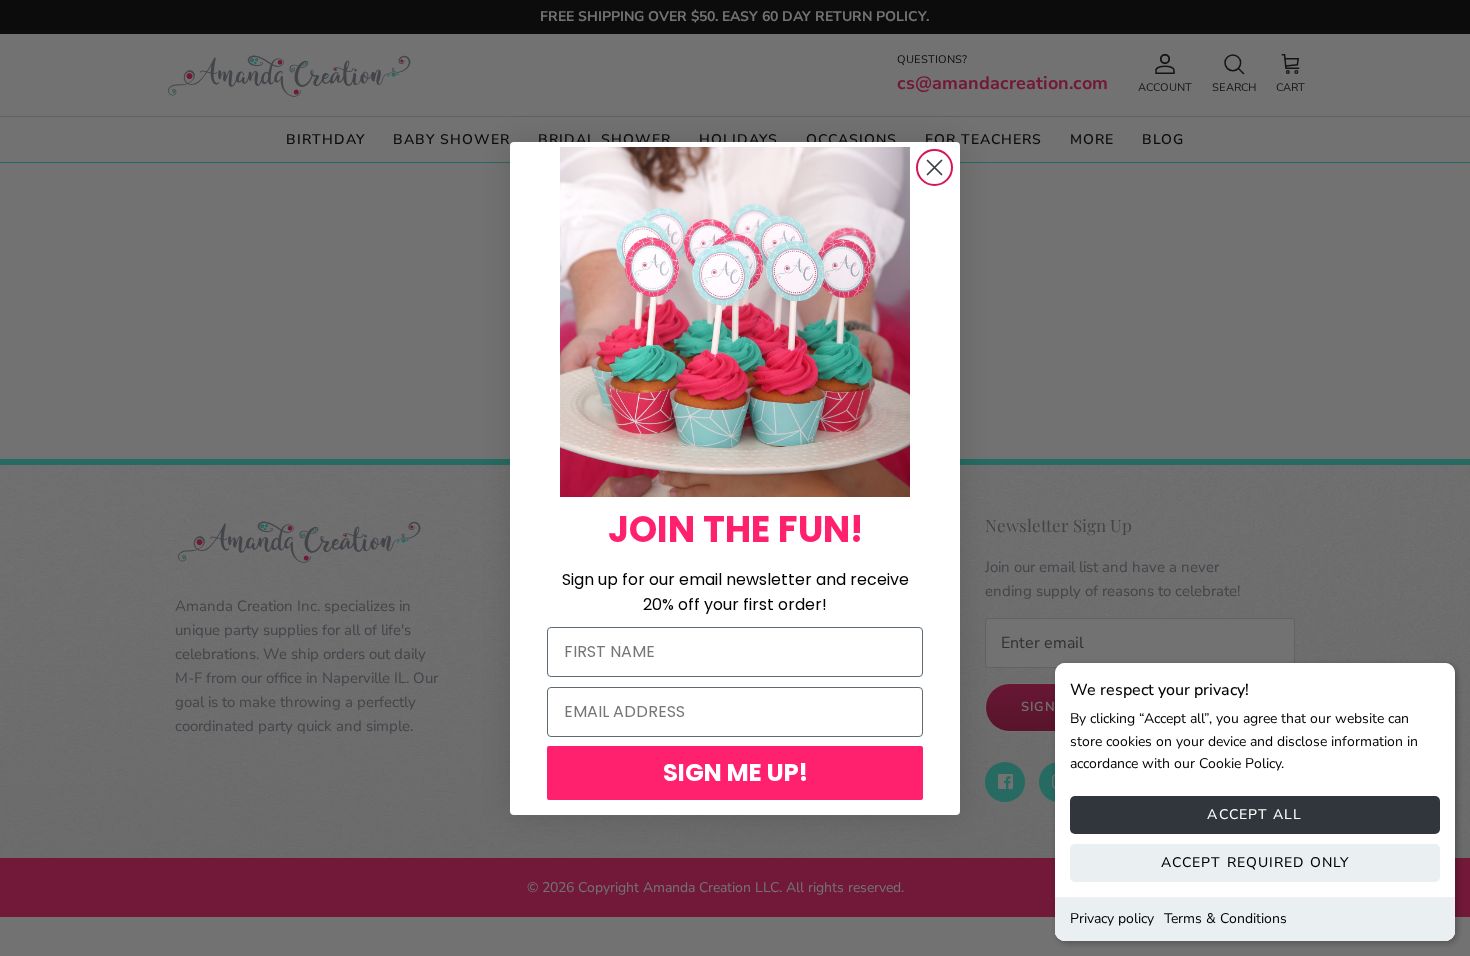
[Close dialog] (934, 167)
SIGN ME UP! (735, 772)
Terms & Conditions (1225, 918)
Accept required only (1255, 862)
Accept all (1254, 814)
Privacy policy (1112, 918)
